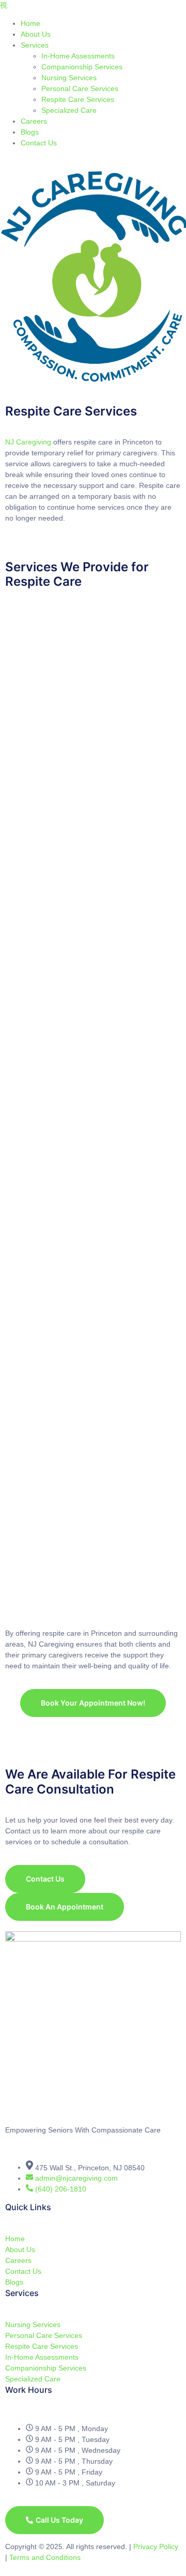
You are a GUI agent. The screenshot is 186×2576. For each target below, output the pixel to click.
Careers (34, 121)
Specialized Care (69, 110)
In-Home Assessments (78, 56)
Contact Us (39, 143)
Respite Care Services (78, 99)
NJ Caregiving (29, 442)
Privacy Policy (156, 2547)
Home (30, 23)
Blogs (30, 132)
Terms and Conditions (45, 2557)
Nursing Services (69, 78)
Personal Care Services (80, 88)
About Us (36, 34)
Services (35, 45)
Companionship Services (82, 67)
